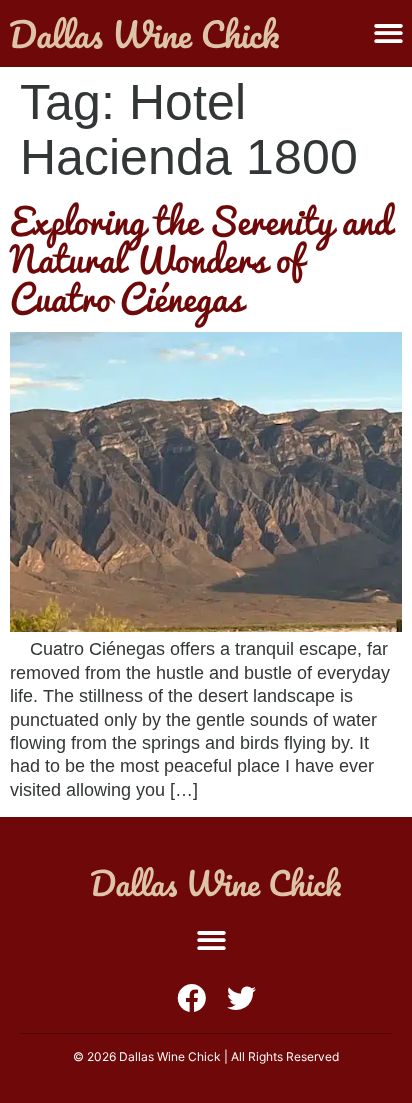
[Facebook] (191, 998)
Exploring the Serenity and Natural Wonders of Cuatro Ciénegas (201, 258)
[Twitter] (241, 998)
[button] (388, 33)
